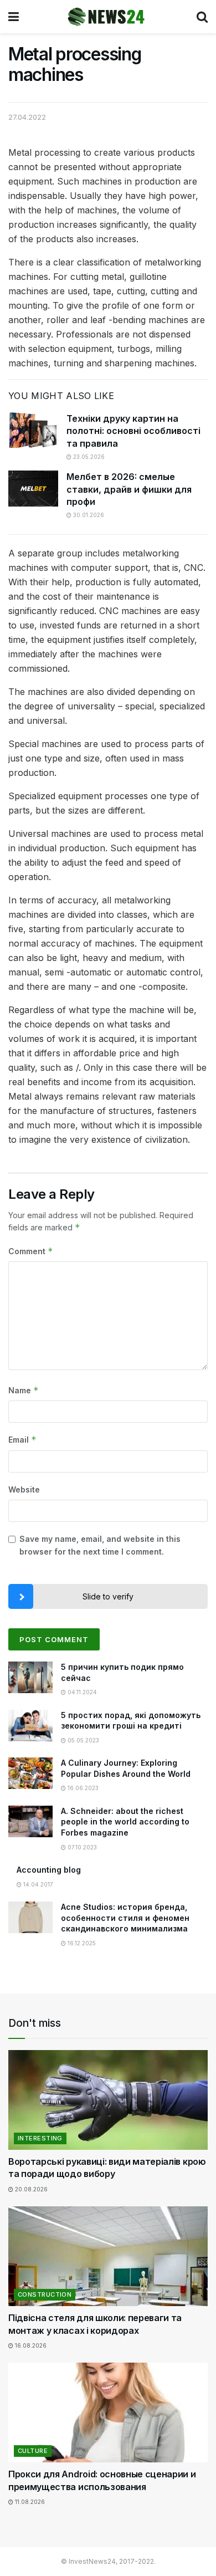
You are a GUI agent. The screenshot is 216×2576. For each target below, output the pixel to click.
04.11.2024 (81, 1692)
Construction (45, 2294)
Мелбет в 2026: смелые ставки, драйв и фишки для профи (129, 489)
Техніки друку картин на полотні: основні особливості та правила (133, 431)
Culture (33, 2451)
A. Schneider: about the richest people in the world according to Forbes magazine (125, 1822)
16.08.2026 (30, 2345)
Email (22, 1440)
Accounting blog (49, 1870)
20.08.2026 (30, 2189)
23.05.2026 (88, 457)
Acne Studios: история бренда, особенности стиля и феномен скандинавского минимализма (125, 1918)
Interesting (40, 2138)
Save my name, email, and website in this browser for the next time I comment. (100, 1545)
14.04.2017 (37, 1884)
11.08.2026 (29, 2502)
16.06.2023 (82, 1788)
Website (24, 1489)
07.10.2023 (81, 1847)
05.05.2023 (83, 1740)
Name (24, 1390)
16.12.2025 (81, 1943)
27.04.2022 (27, 117)
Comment (31, 1251)
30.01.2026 (88, 515)
